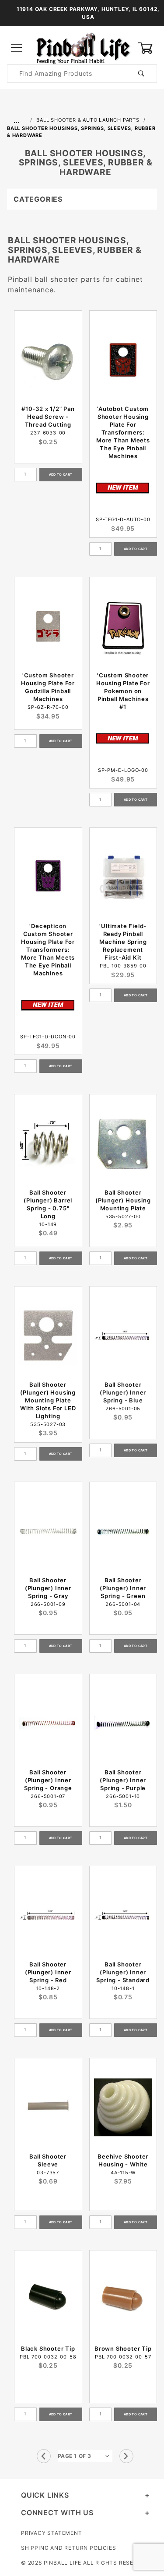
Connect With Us (57, 2513)
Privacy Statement (52, 2533)
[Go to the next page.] (126, 2456)
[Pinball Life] (82, 47)
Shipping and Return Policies (68, 2548)
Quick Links (45, 2495)
